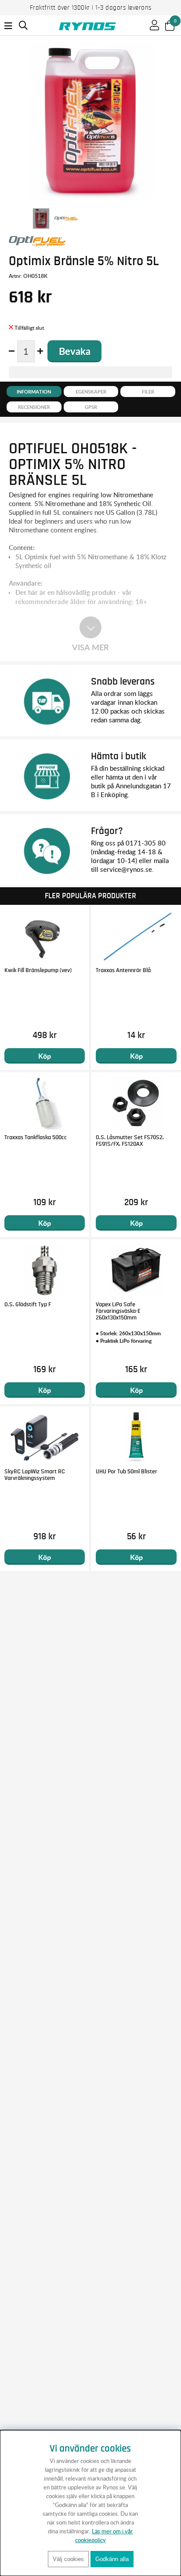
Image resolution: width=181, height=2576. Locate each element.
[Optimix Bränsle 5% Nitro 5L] (41, 219)
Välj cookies (68, 2559)
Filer (148, 392)
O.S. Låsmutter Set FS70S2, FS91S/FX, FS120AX (130, 1141)
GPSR (91, 407)
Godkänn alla (112, 2559)
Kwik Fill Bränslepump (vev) (38, 970)
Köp (45, 1056)
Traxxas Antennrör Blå (123, 970)
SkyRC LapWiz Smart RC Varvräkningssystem (35, 1475)
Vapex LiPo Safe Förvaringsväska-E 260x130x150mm (118, 1311)
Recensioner (34, 407)
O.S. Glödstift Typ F (28, 1304)
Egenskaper (91, 392)
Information (34, 392)
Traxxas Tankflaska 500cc (36, 1137)
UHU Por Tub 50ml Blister (127, 1472)
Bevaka (75, 351)
